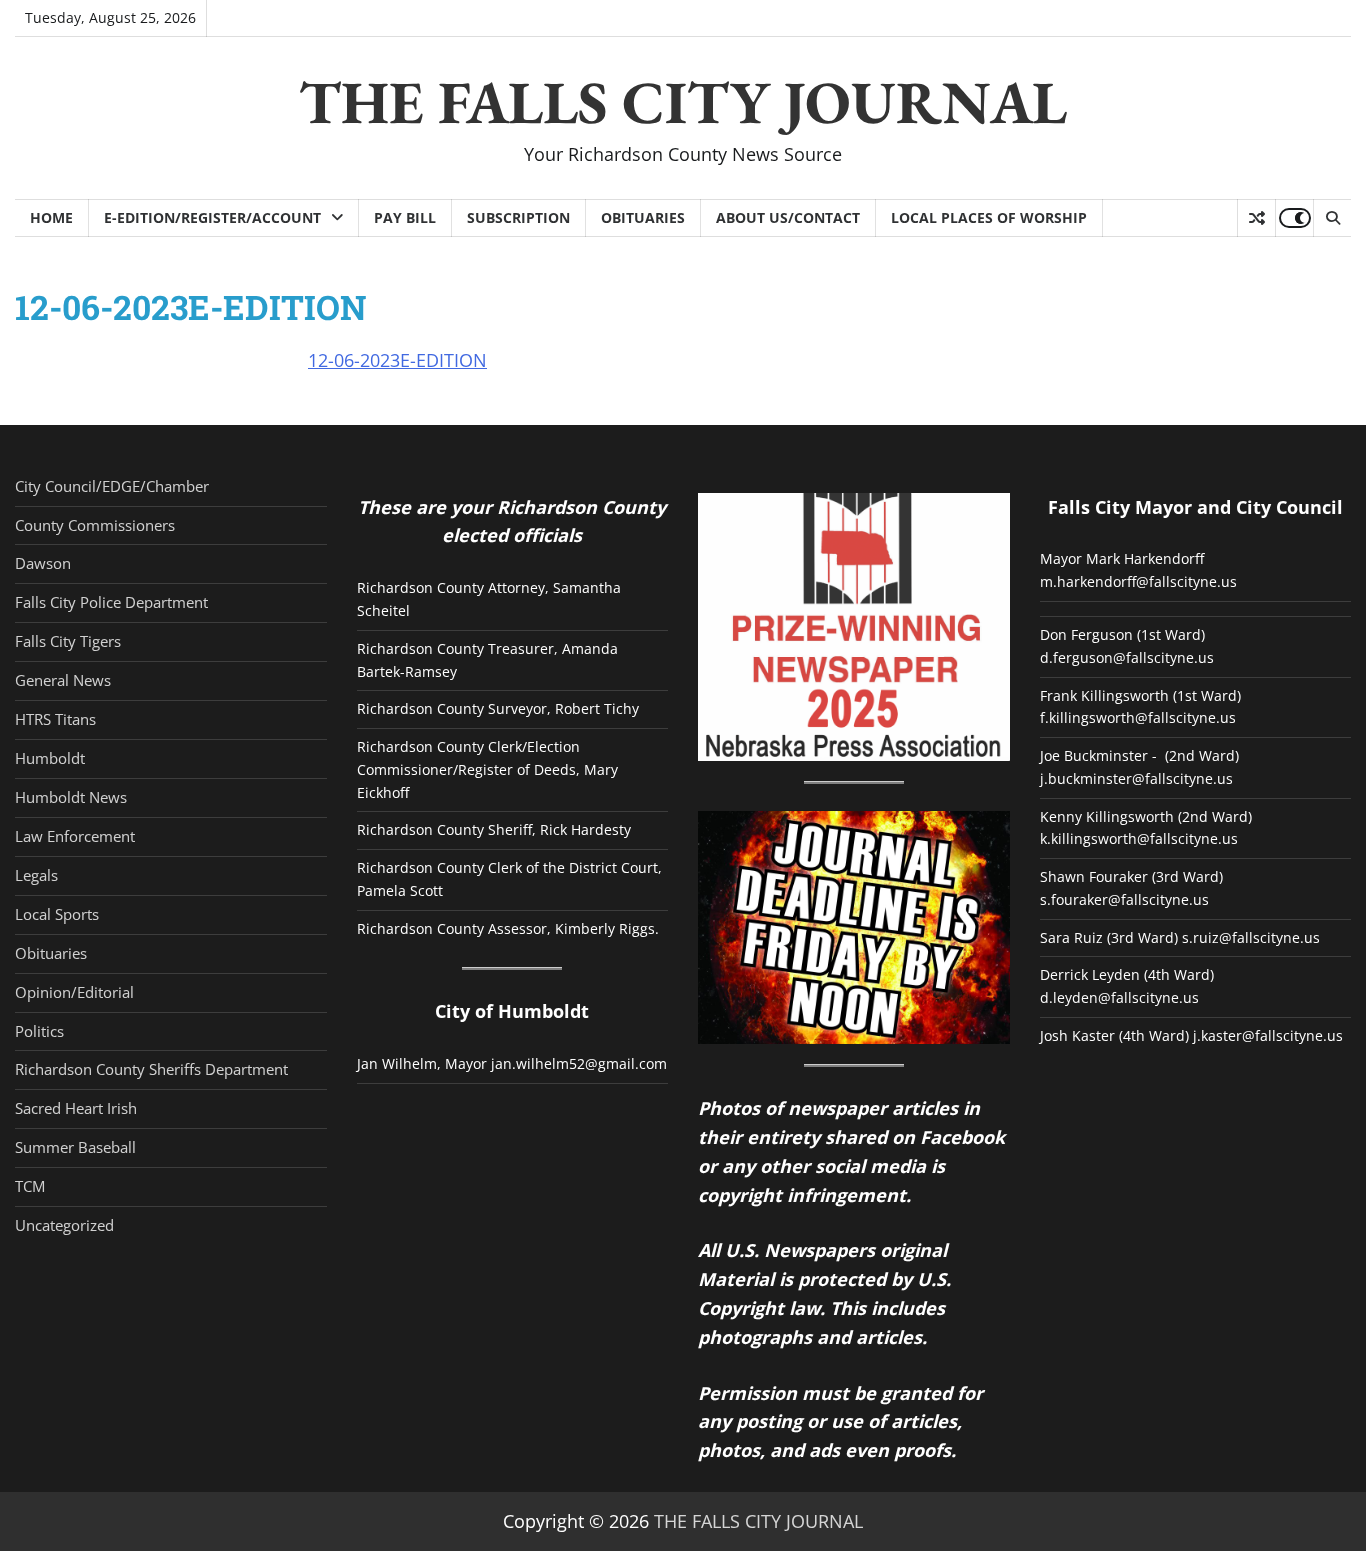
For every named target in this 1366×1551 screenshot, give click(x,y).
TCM (30, 1186)
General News (63, 680)
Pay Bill (405, 217)
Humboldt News (71, 797)
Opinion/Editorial (74, 992)
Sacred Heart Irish (76, 1108)
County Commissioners (95, 525)
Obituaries (643, 217)
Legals (36, 875)
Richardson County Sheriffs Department (151, 1069)
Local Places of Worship (989, 217)
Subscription (518, 217)
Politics (39, 1031)
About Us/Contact (788, 217)
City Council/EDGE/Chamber (112, 486)
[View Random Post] (1256, 218)
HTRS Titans (55, 719)
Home (51, 217)
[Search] (1332, 218)
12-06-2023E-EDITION (397, 360)
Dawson (43, 563)
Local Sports (57, 914)
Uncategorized (64, 1225)
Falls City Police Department (111, 602)
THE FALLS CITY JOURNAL (683, 102)
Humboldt (50, 758)
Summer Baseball (75, 1147)
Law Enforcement (75, 836)
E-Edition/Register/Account (212, 217)
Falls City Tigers (68, 641)
